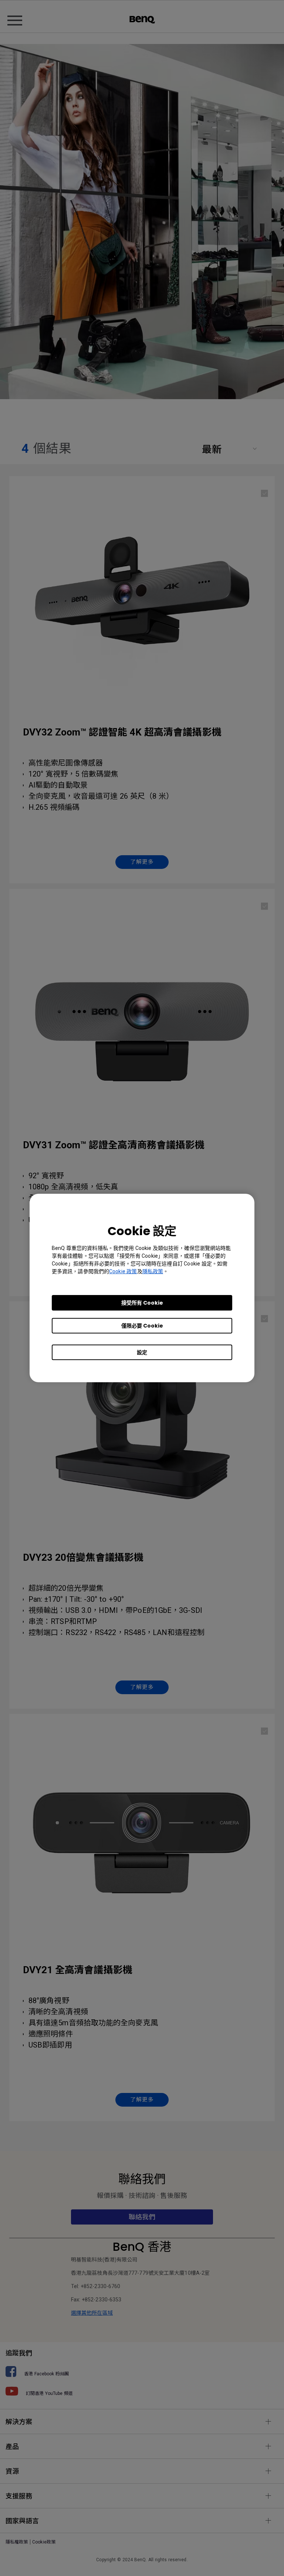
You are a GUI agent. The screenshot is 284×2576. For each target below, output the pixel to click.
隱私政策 (153, 1271)
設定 (142, 1352)
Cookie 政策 (123, 1271)
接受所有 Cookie (142, 1303)
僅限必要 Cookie (142, 1326)
